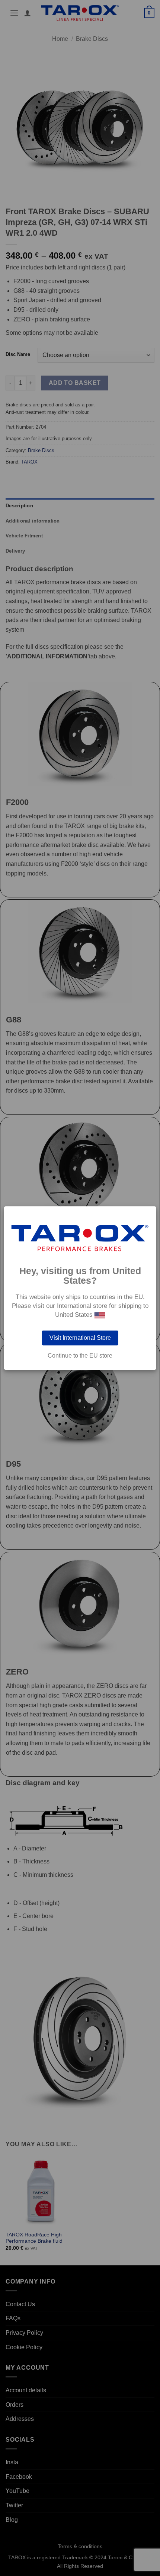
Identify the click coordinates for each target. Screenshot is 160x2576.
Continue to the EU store (80, 1356)
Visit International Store (80, 1338)
